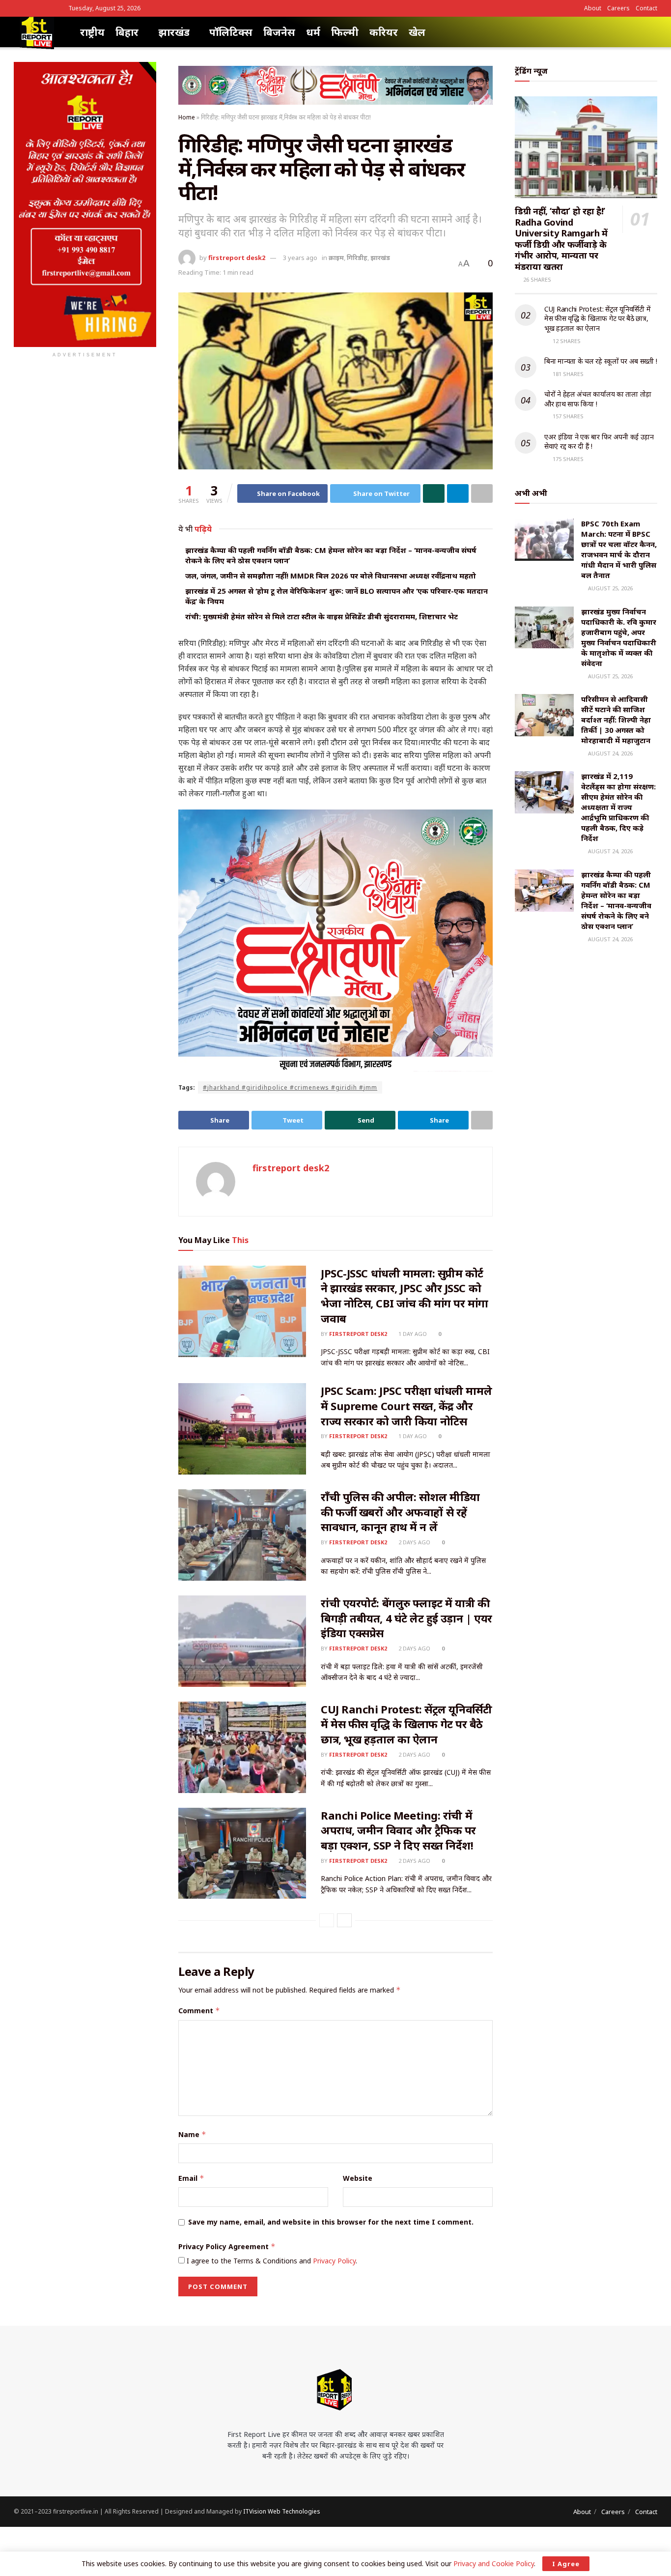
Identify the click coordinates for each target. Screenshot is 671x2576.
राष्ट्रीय (92, 32)
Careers (618, 8)
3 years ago (300, 258)
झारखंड (174, 32)
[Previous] (327, 1920)
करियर (384, 32)
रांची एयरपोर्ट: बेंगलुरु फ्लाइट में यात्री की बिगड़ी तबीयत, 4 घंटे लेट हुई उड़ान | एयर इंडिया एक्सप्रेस (406, 1618)
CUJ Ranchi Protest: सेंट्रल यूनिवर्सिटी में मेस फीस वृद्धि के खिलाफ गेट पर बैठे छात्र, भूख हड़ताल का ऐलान (406, 1724)
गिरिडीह (357, 258)
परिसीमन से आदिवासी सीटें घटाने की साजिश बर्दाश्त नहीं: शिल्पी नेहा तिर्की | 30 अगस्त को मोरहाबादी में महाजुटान (616, 720)
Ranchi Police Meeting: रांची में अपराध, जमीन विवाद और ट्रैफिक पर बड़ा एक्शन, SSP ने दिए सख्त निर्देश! (398, 1830)
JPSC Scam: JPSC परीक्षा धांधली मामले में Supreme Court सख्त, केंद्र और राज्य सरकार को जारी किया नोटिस (406, 1406)
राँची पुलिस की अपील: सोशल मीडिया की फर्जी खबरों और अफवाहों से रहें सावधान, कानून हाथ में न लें (400, 1512)
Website (358, 2178)
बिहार (127, 32)
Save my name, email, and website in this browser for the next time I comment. (331, 2222)
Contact (646, 8)
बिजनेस (279, 32)
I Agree (566, 2564)
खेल (417, 32)
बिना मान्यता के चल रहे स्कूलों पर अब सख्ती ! (601, 361)
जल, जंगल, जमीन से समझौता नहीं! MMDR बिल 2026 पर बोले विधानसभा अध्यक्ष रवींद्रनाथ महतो (331, 576)
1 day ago (412, 1334)
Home (187, 117)
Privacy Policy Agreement (227, 2246)
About (593, 8)
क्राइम (336, 258)
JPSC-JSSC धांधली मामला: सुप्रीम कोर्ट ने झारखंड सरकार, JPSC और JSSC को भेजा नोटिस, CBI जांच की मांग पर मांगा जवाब (405, 1296)
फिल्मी (345, 32)
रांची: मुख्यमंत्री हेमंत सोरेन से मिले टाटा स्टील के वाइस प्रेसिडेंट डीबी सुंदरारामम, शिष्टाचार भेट (322, 616)
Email (191, 2178)
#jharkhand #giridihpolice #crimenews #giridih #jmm (290, 1087)
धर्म (313, 32)
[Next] (344, 1920)
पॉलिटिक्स (231, 32)
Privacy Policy (334, 2261)
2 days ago (414, 1542)
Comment (199, 2011)
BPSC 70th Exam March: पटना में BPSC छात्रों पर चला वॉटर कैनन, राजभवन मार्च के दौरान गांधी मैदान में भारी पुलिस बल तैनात (619, 549)
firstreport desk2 (237, 258)
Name (192, 2134)
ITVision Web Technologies (282, 2511)
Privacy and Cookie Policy (494, 2563)
